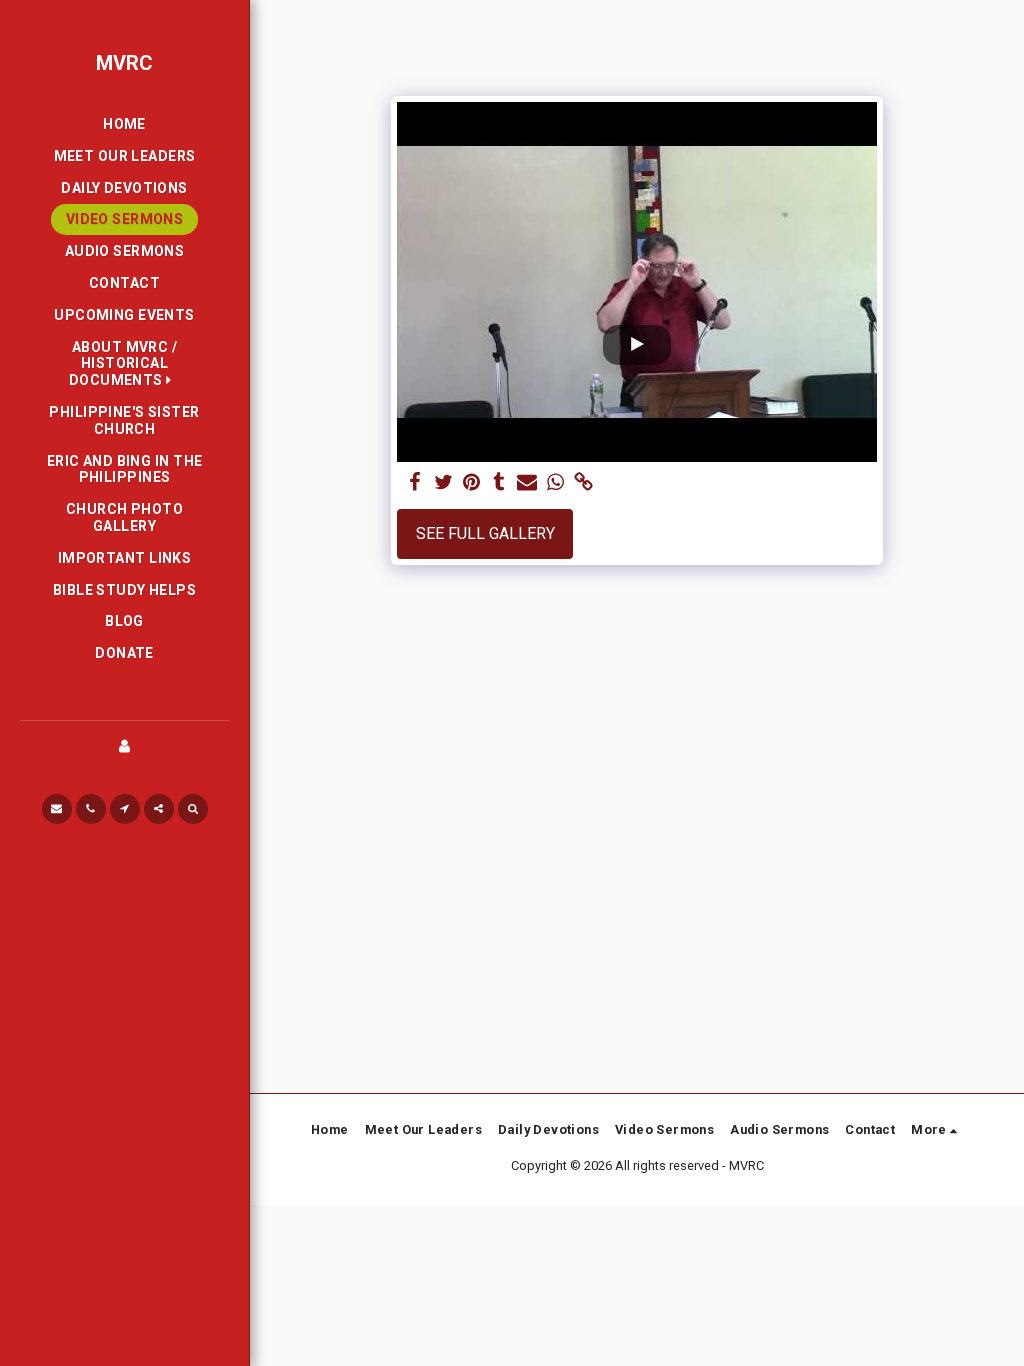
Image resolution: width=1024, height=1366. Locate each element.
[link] (583, 483)
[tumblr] (499, 483)
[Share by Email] (527, 483)
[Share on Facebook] (415, 483)
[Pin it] (471, 483)
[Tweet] (443, 483)
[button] (124, 364)
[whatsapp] (555, 483)
